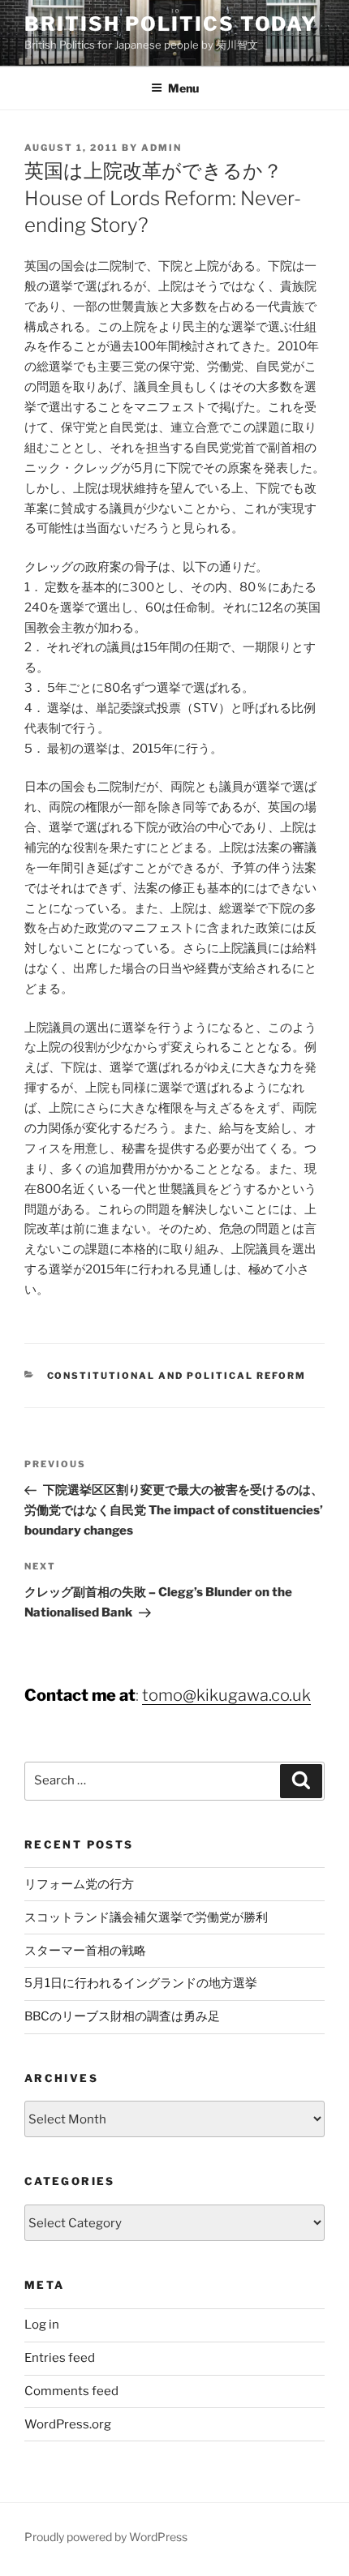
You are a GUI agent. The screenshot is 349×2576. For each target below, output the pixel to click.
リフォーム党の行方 (79, 1884)
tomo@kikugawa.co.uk (226, 1695)
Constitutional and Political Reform (177, 1376)
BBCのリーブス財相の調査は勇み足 (122, 2016)
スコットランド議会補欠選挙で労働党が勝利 (146, 1917)
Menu (183, 88)
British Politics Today (171, 24)
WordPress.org (68, 2424)
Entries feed (60, 2358)
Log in (42, 2325)
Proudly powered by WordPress (106, 2537)
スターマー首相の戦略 (85, 1951)
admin (162, 148)
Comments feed (71, 2391)
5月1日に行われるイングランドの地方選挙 (141, 1983)
